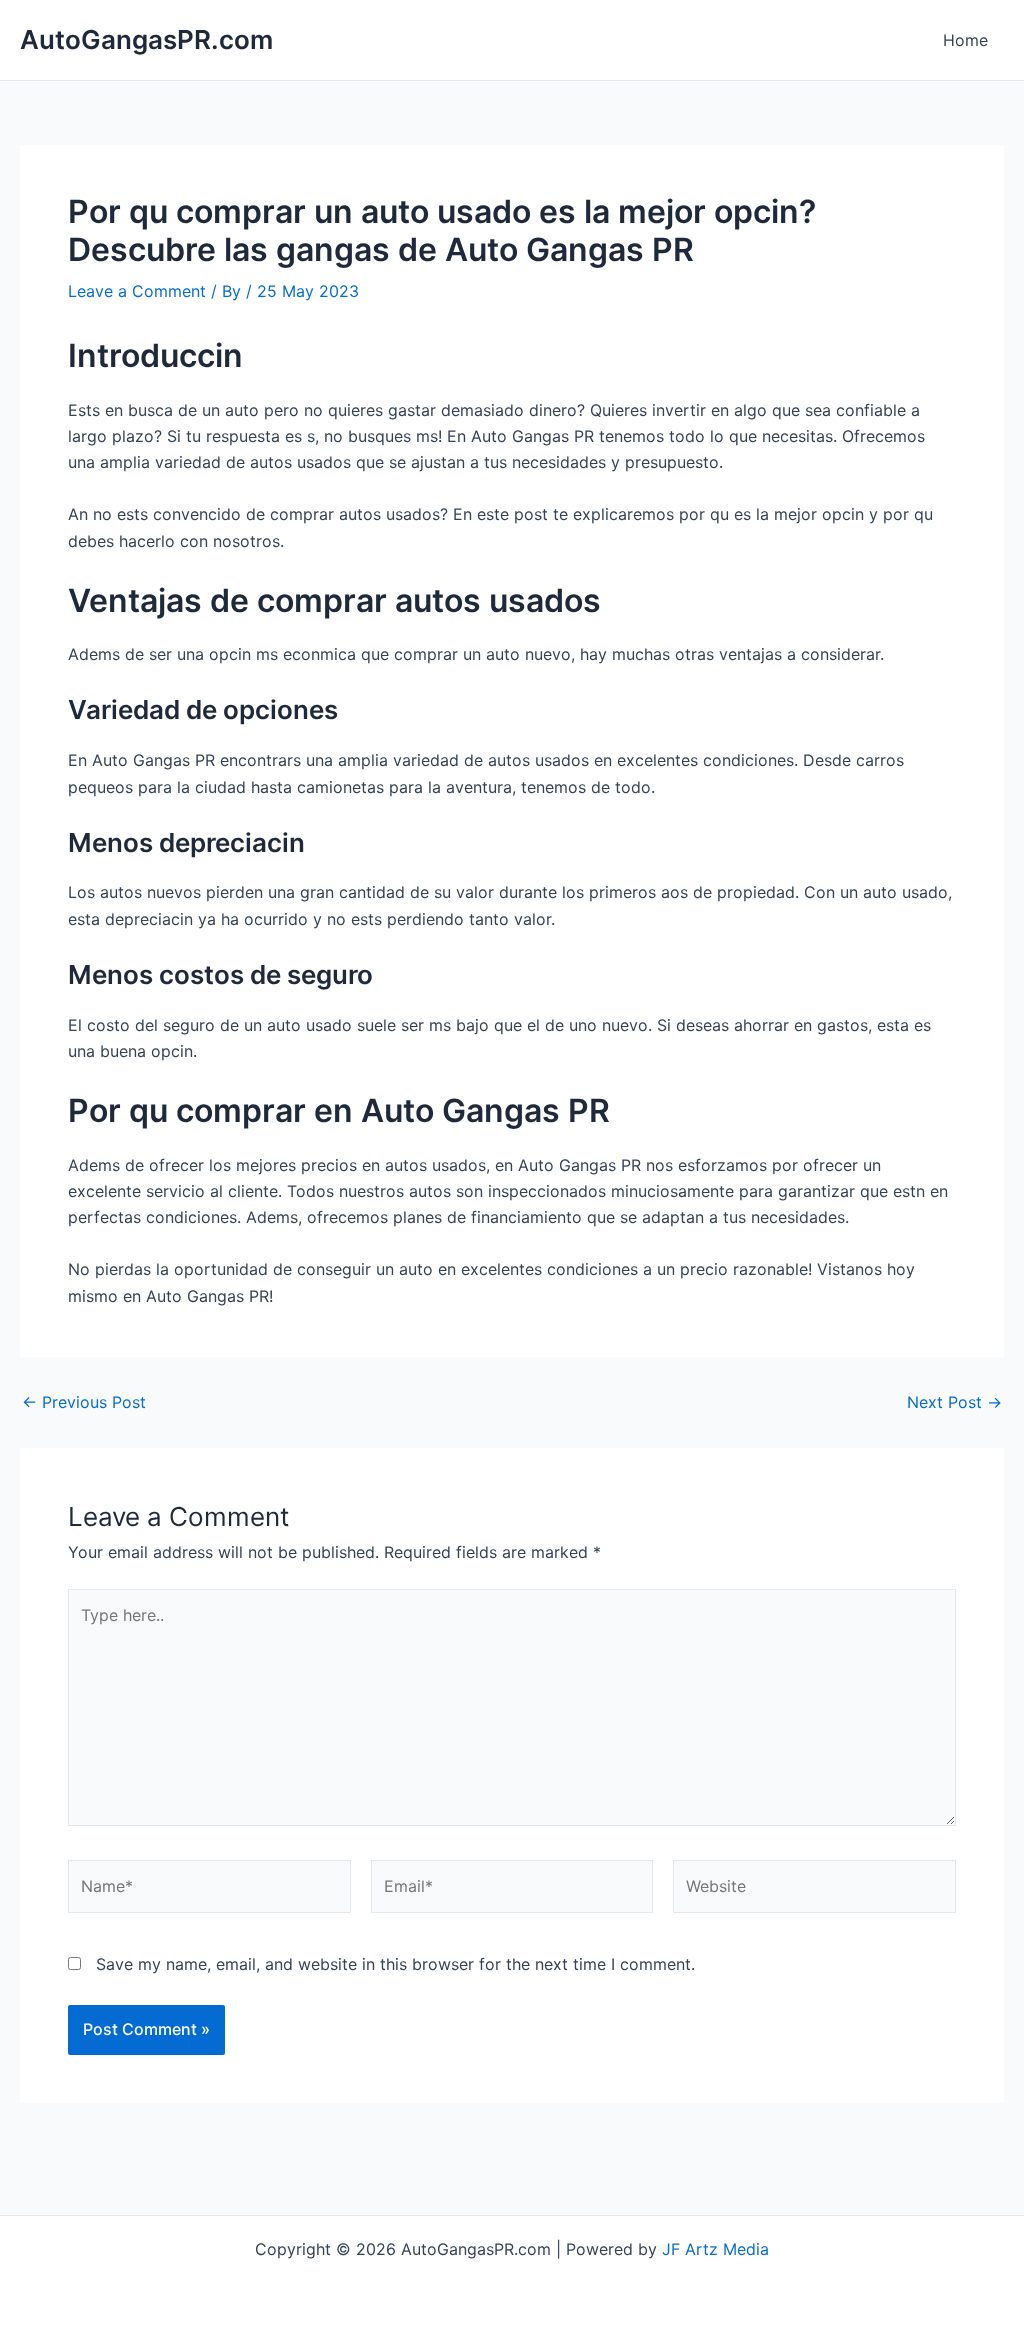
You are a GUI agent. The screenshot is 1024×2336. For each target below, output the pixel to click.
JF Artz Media (715, 2249)
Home (965, 40)
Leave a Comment (137, 291)
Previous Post (84, 1402)
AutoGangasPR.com (146, 39)
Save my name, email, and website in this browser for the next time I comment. (395, 1964)
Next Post (954, 1402)
